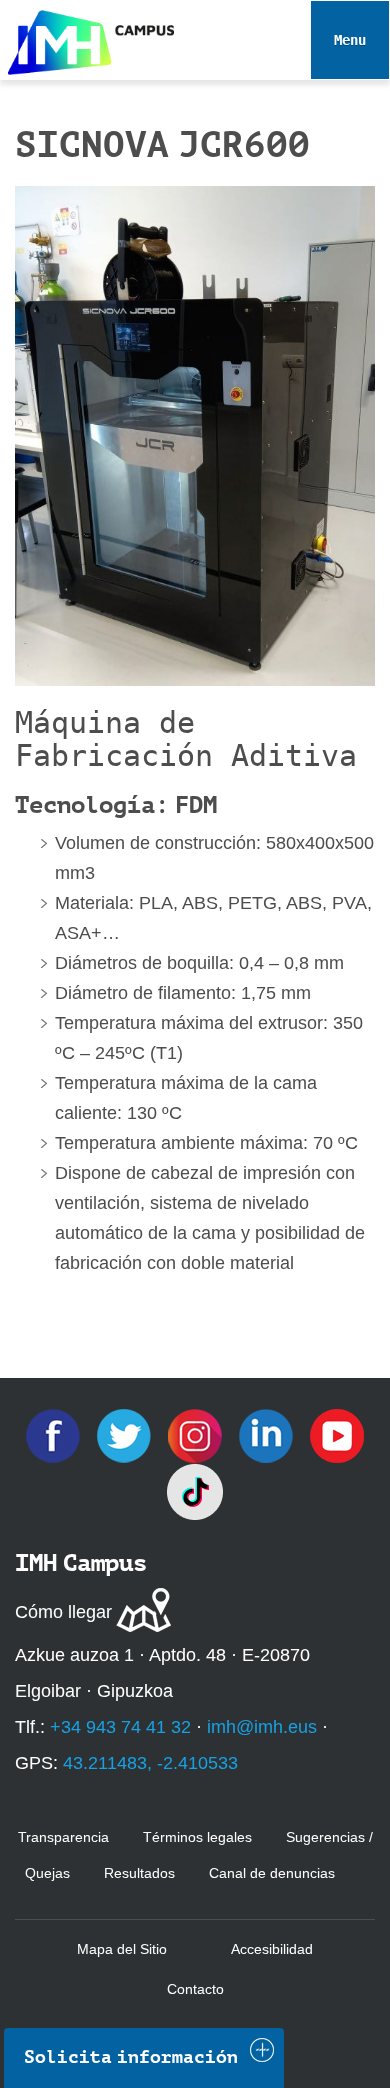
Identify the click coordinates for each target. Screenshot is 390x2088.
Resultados (139, 1873)
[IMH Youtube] (337, 1435)
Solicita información (131, 2057)
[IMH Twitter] (126, 1435)
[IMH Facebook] (55, 1435)
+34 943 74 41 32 (120, 1727)
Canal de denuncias (272, 1873)
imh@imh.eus (262, 1727)
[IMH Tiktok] (195, 1491)
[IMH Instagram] (197, 1435)
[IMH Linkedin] (268, 1435)
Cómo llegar (63, 1612)
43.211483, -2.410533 (150, 1763)
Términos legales (197, 1837)
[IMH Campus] (87, 37)
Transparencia (63, 1837)
